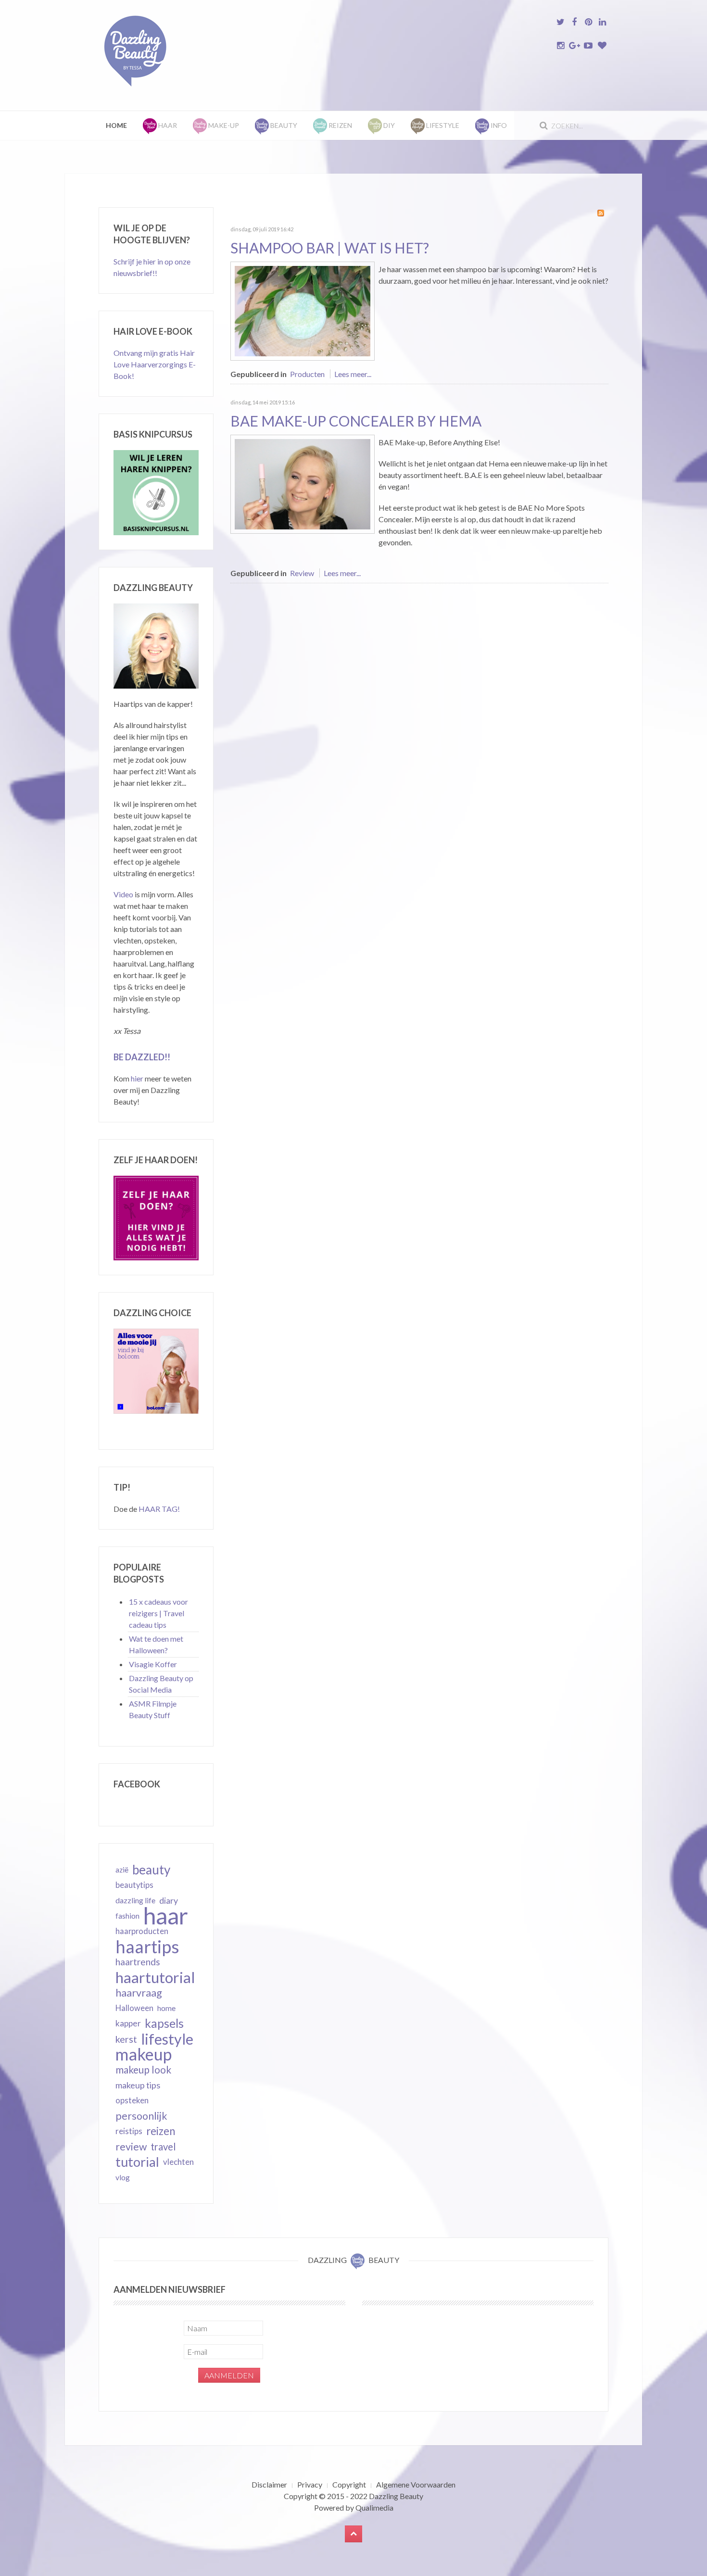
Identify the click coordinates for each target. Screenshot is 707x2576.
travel (163, 2147)
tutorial (137, 2162)
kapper (128, 2023)
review (131, 2147)
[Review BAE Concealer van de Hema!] (303, 483)
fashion (127, 1916)
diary (169, 1900)
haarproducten (142, 1931)
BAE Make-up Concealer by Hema (356, 421)
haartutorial (155, 1977)
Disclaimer (269, 2484)
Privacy (310, 2484)
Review (302, 573)
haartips (147, 1947)
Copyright (349, 2484)
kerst (126, 2039)
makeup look (143, 2069)
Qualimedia (374, 2507)
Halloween (134, 2008)
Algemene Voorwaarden (416, 2484)
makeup (144, 2054)
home (166, 2008)
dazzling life (135, 1900)
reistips (129, 2131)
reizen (161, 2131)
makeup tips (138, 2085)
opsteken (132, 2100)
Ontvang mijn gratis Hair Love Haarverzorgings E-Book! (155, 364)
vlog (123, 2177)
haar (166, 1916)
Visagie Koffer (153, 1664)
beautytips (134, 1885)
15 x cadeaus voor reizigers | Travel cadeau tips (158, 1613)
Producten (307, 374)
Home (116, 125)
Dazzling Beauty (396, 2496)
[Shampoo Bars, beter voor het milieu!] (303, 310)
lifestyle (167, 2039)
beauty (151, 1870)
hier (137, 1078)
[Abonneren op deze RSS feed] (601, 213)
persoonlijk (141, 2116)
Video (123, 894)
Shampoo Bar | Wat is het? (330, 248)
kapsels (164, 2023)
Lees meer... (353, 374)
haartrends (138, 1962)
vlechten (178, 2162)
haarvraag (139, 1992)
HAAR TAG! (159, 1509)
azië (122, 1870)
